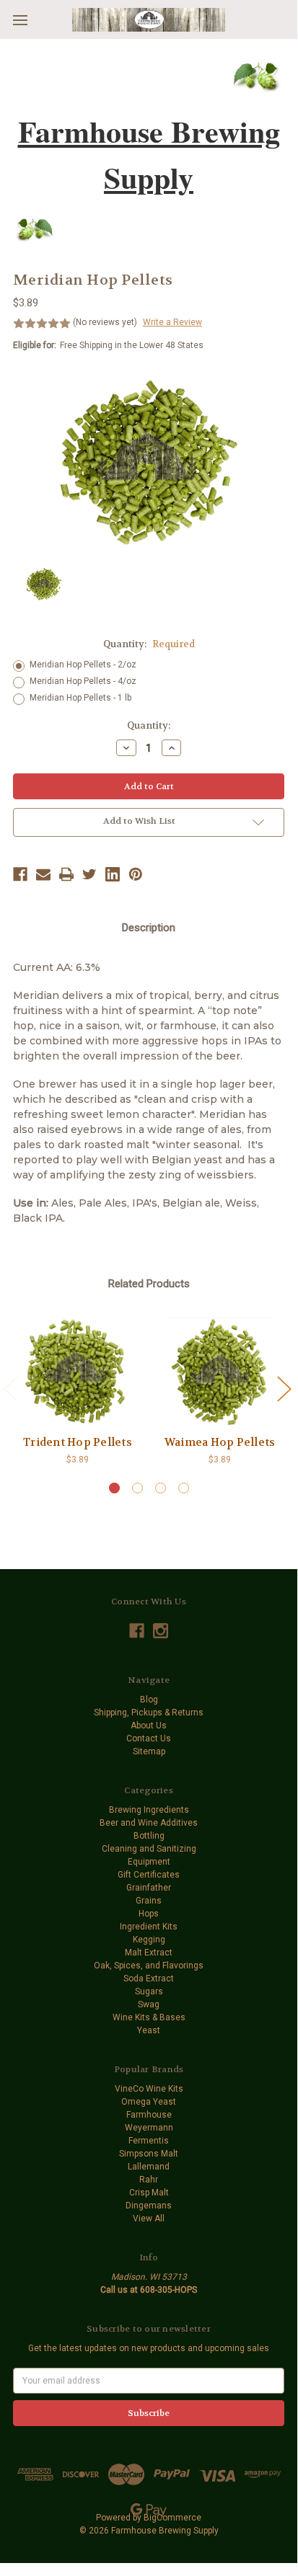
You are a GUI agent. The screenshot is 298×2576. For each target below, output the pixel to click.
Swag (149, 2004)
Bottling (149, 1836)
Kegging (149, 1940)
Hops (149, 1914)
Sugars (149, 1991)
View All (149, 2219)
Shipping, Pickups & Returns (149, 1713)
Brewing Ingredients (149, 1810)
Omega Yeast (149, 2102)
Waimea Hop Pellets (220, 1442)
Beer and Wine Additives (149, 1823)
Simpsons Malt (149, 2154)
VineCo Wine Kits (149, 2089)
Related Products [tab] (149, 1284)
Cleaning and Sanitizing (149, 1849)
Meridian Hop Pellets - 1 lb (80, 698)
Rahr (149, 2180)
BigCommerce (172, 2518)
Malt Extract (149, 1953)
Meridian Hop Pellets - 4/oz (83, 681)
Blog (149, 1700)
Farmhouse (149, 2115)
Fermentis (149, 2141)
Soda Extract (149, 1978)
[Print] (66, 874)
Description (149, 928)
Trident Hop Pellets (78, 1442)
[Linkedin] (113, 874)
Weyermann (149, 2128)
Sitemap (149, 1751)
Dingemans (149, 2206)
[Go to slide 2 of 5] (284, 1388)
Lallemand (149, 2167)
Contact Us (149, 1738)
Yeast (149, 2030)
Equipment (149, 1862)
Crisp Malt (149, 2193)
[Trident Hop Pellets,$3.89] (78, 1372)
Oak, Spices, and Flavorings (149, 1966)
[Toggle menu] (20, 20)
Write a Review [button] (172, 322)
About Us (149, 1726)
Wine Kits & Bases (149, 2017)
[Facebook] (20, 874)
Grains (149, 1901)
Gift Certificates (149, 1875)
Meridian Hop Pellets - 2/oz (83, 665)
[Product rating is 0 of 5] (42, 324)
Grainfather (149, 1888)
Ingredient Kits (149, 1927)
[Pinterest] (136, 874)
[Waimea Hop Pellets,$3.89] (220, 1372)
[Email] (43, 874)
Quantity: (149, 644)
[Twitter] (89, 874)
